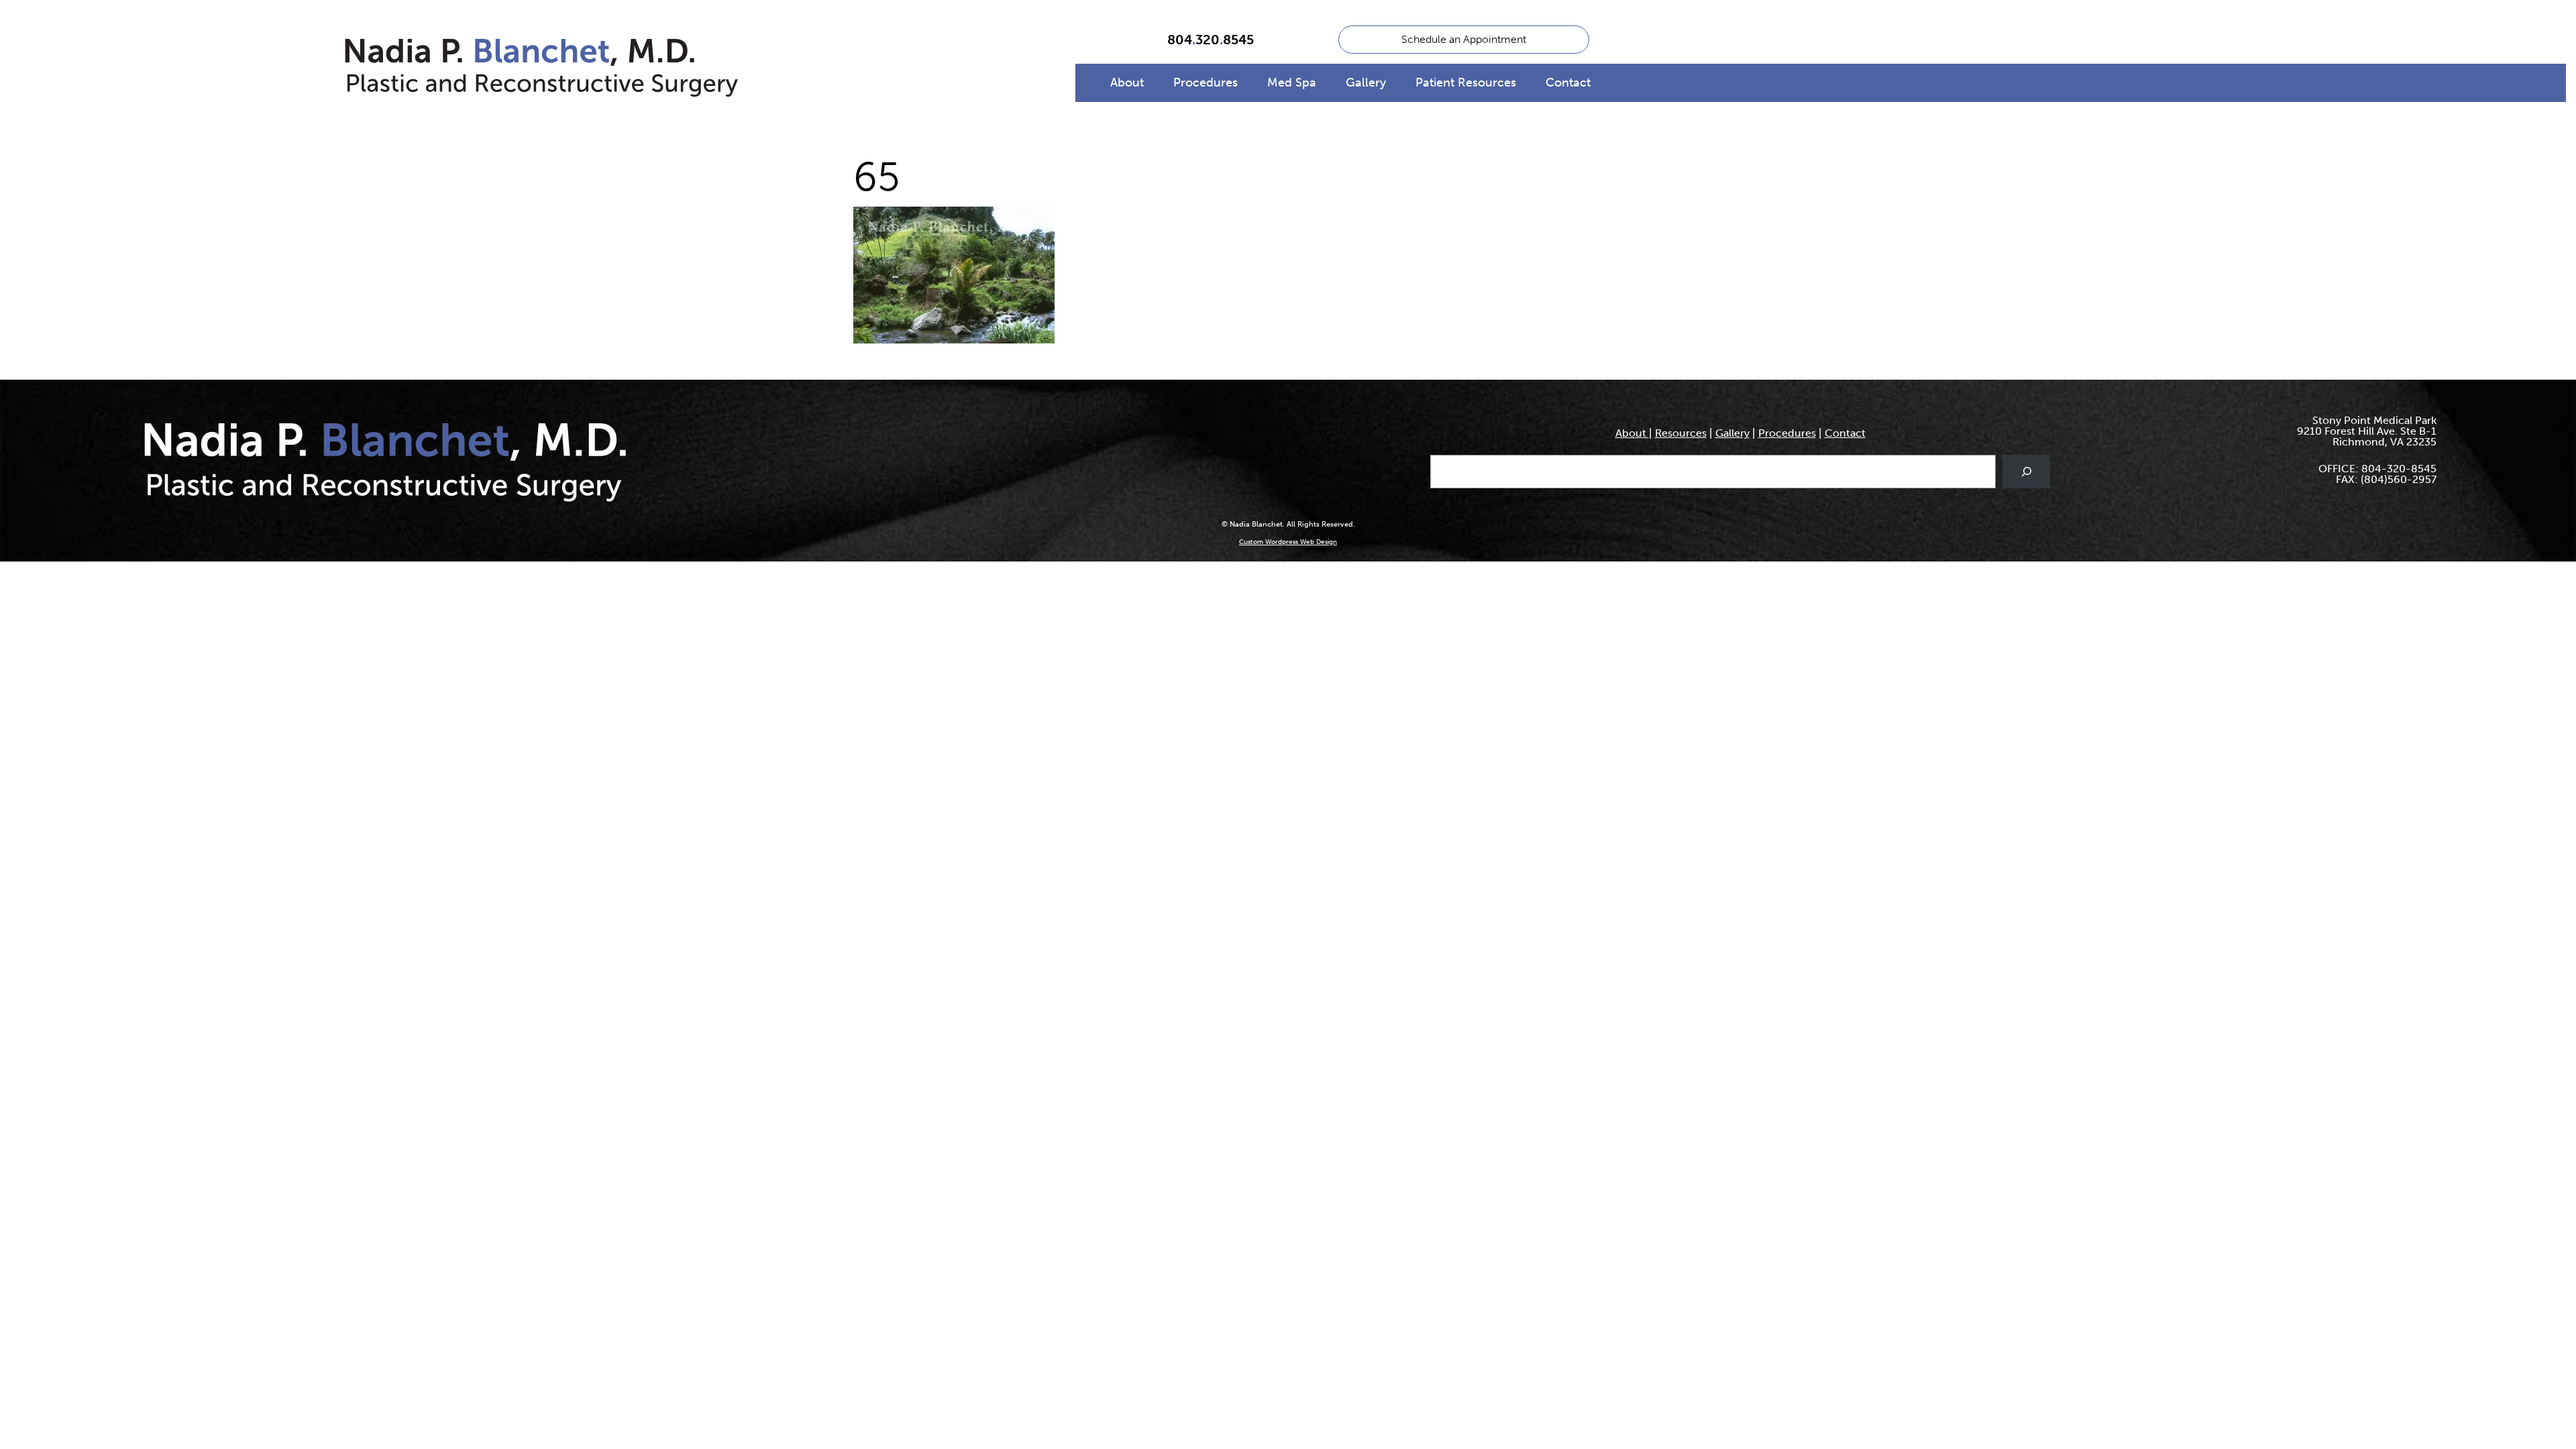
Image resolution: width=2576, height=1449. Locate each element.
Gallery (1366, 83)
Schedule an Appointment (1464, 39)
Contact (1568, 83)
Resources (1681, 433)
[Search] (2026, 471)
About (1127, 83)
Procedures (1205, 83)
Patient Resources (1466, 83)
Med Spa (1292, 83)
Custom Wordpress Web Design (1288, 542)
